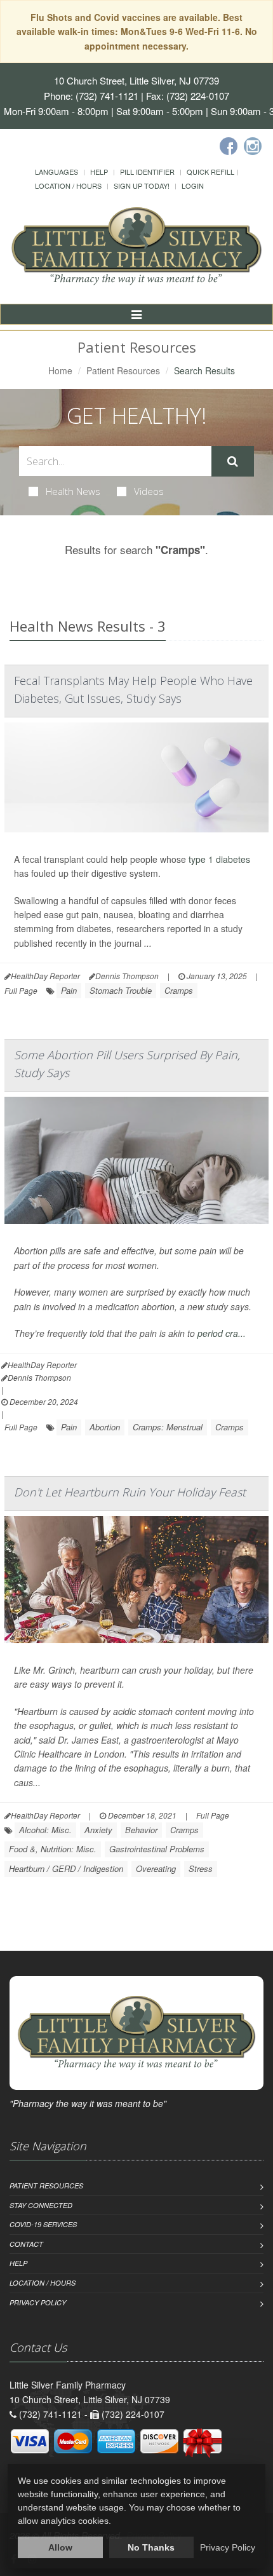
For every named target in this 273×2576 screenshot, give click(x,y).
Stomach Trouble (121, 990)
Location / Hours (68, 186)
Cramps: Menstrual (168, 1427)
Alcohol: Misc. (45, 1830)
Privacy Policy (38, 2302)
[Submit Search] (233, 461)
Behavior (141, 1830)
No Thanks (151, 2547)
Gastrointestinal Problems (157, 1849)
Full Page (21, 990)
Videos (149, 491)
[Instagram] (253, 146)
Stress (201, 1868)
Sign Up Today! (142, 186)
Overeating (156, 1868)
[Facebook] (229, 146)
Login (193, 186)
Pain (69, 990)
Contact (26, 2244)
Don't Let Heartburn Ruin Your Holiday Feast (130, 1492)
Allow (60, 2547)
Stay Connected (41, 2205)
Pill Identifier (147, 172)
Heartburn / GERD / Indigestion (66, 1868)
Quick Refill (210, 172)
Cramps (179, 990)
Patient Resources (123, 370)
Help (99, 172)
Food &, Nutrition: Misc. (53, 1849)
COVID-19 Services (43, 2224)
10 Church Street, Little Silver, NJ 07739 (136, 80)
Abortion (105, 1427)
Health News (73, 491)
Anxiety (98, 1830)
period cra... (222, 1333)
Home (60, 370)
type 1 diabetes (219, 859)
